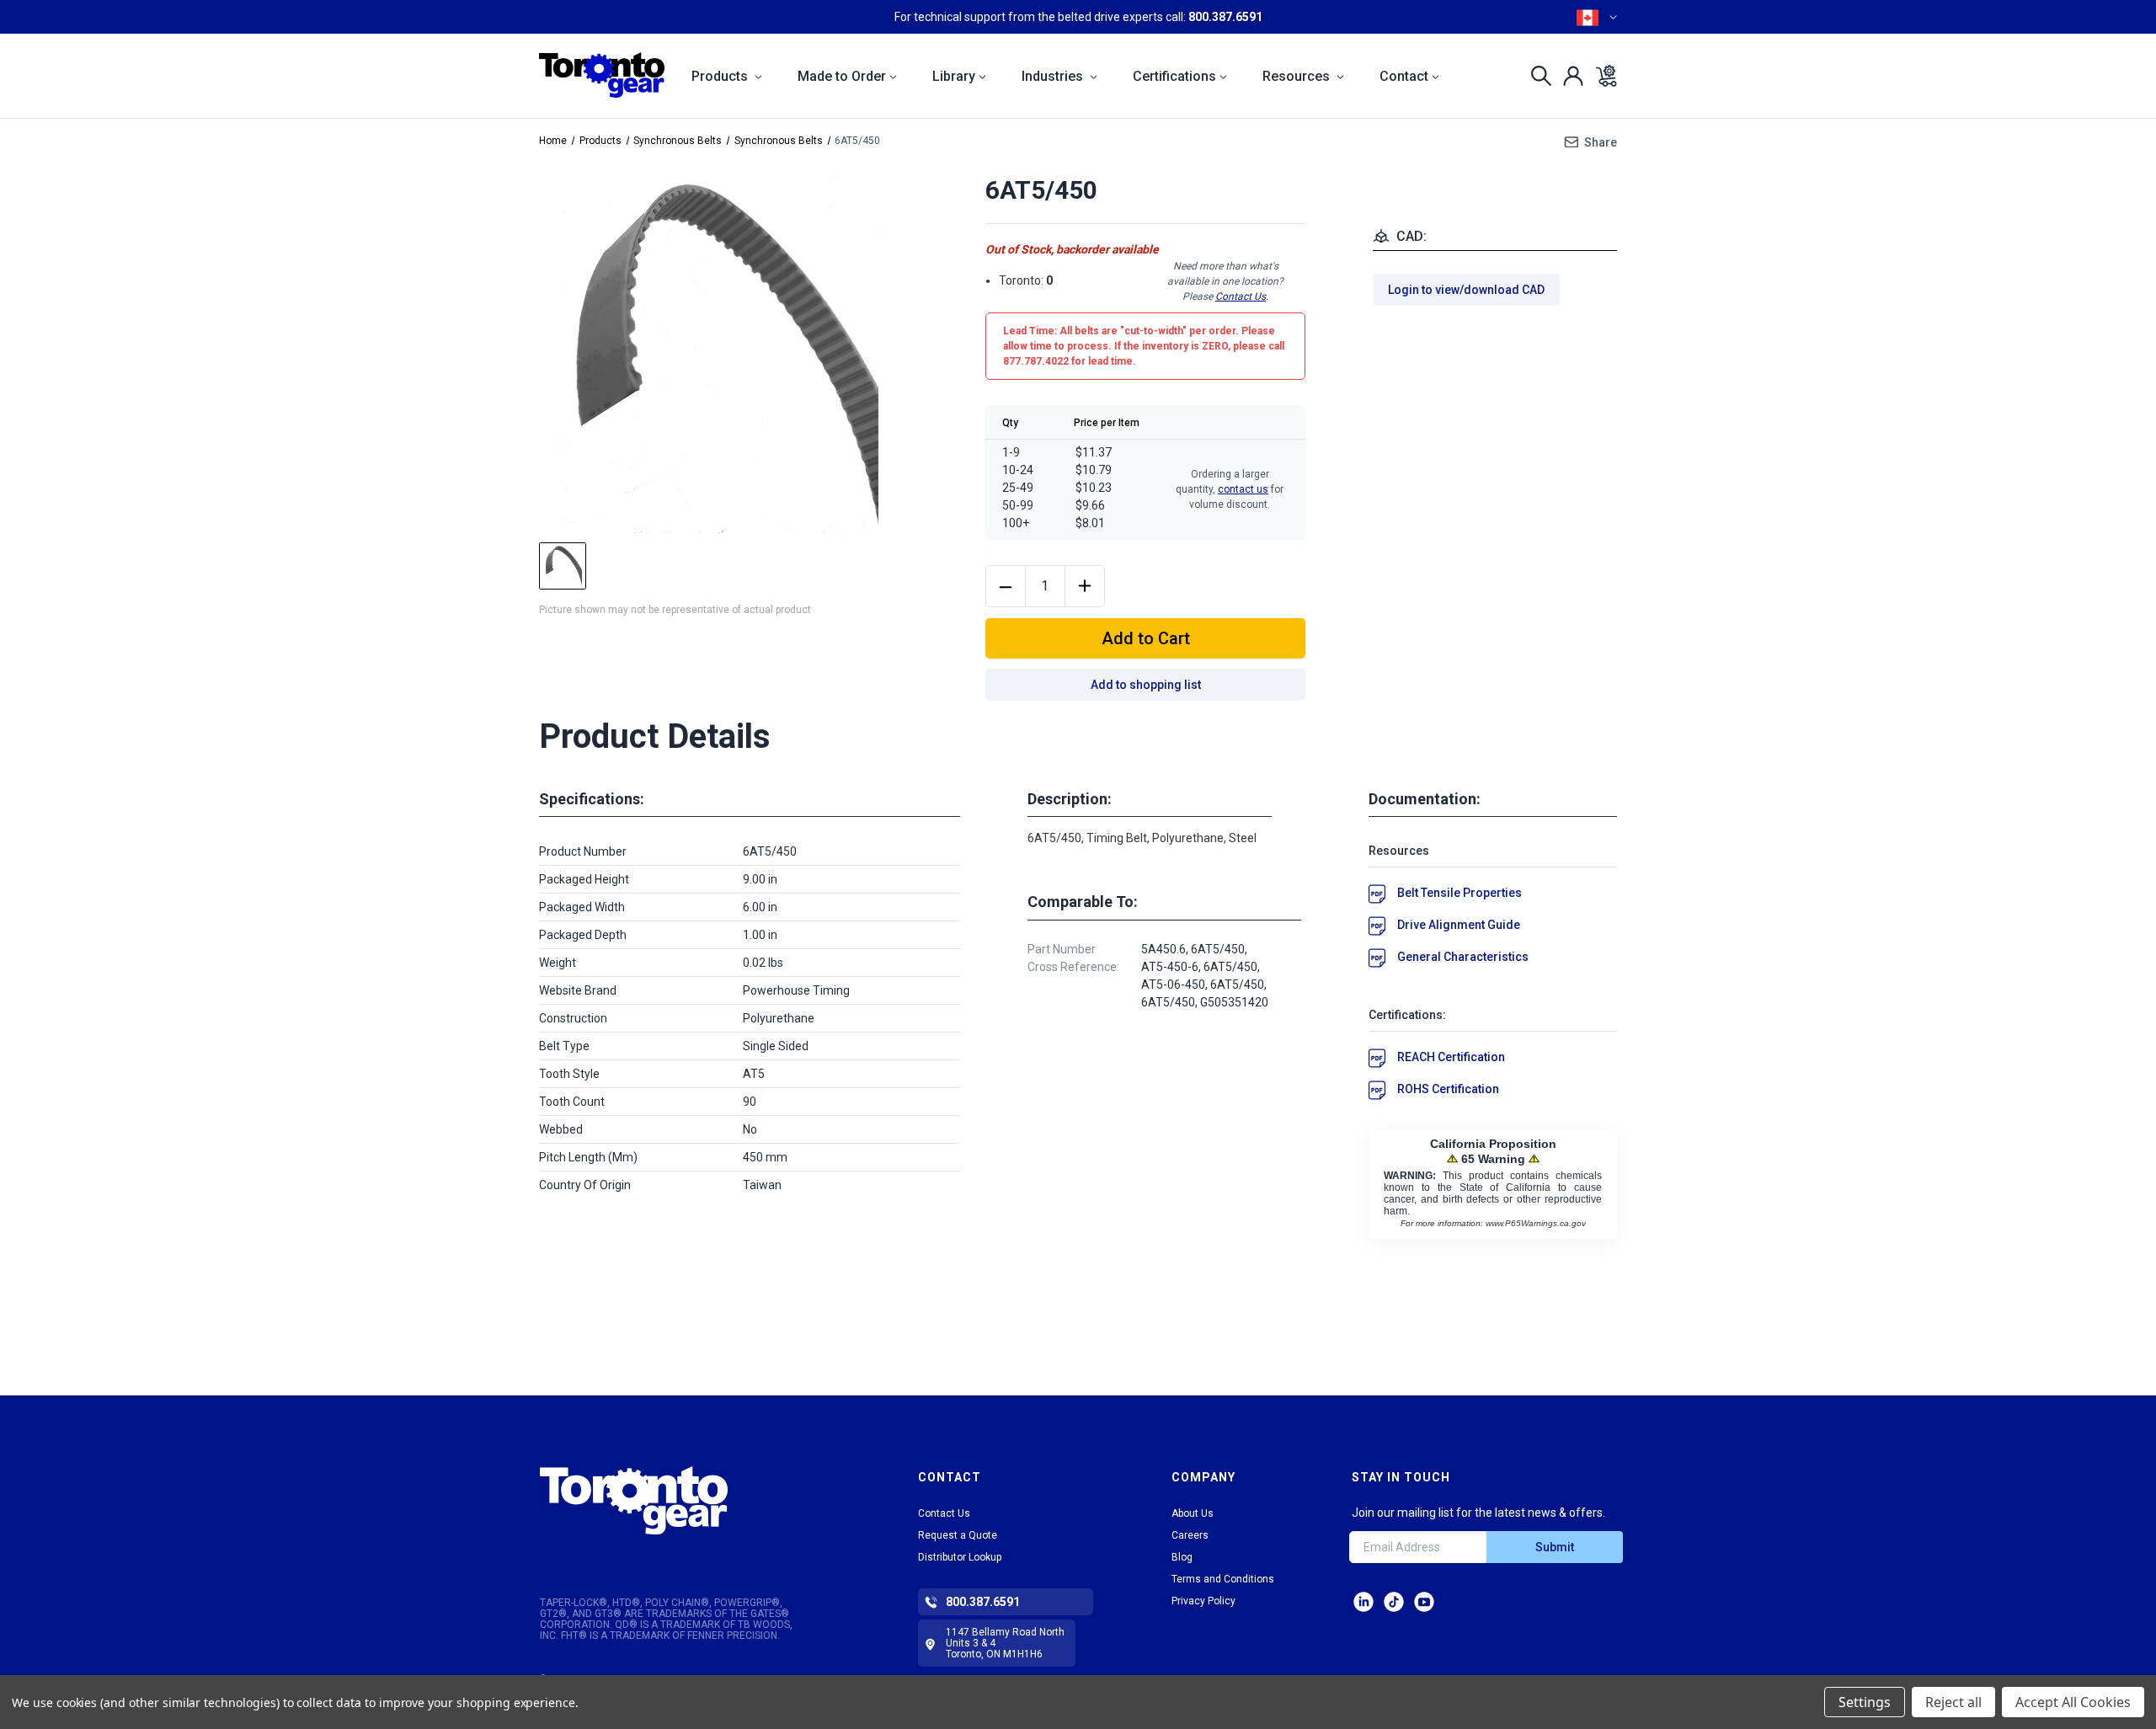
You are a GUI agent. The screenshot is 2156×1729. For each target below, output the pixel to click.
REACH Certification (1451, 1057)
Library (954, 76)
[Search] (1537, 76)
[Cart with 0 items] (1601, 76)
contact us (1243, 489)
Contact (1404, 76)
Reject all (1953, 1702)
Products (721, 76)
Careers (1190, 1535)
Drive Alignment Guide (1459, 925)
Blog (1182, 1557)
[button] (684, 1500)
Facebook (1424, 1602)
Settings (1865, 1702)
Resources (1298, 76)
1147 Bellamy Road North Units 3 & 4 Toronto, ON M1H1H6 (1005, 1643)
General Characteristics (1463, 957)
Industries (1054, 76)
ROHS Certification (1448, 1089)
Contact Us (1241, 296)
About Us (1193, 1513)
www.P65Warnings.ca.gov (1536, 1223)
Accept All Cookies (2073, 1702)
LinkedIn (1364, 1602)
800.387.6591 (1225, 17)
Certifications (1174, 76)
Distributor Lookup (960, 1557)
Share (1601, 142)
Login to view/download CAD (1466, 290)
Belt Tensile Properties (1460, 893)
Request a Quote (958, 1535)
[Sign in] (1569, 76)
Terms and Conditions (1223, 1579)
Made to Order (842, 76)
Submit (1555, 1547)
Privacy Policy (1203, 1601)
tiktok (1394, 1602)
